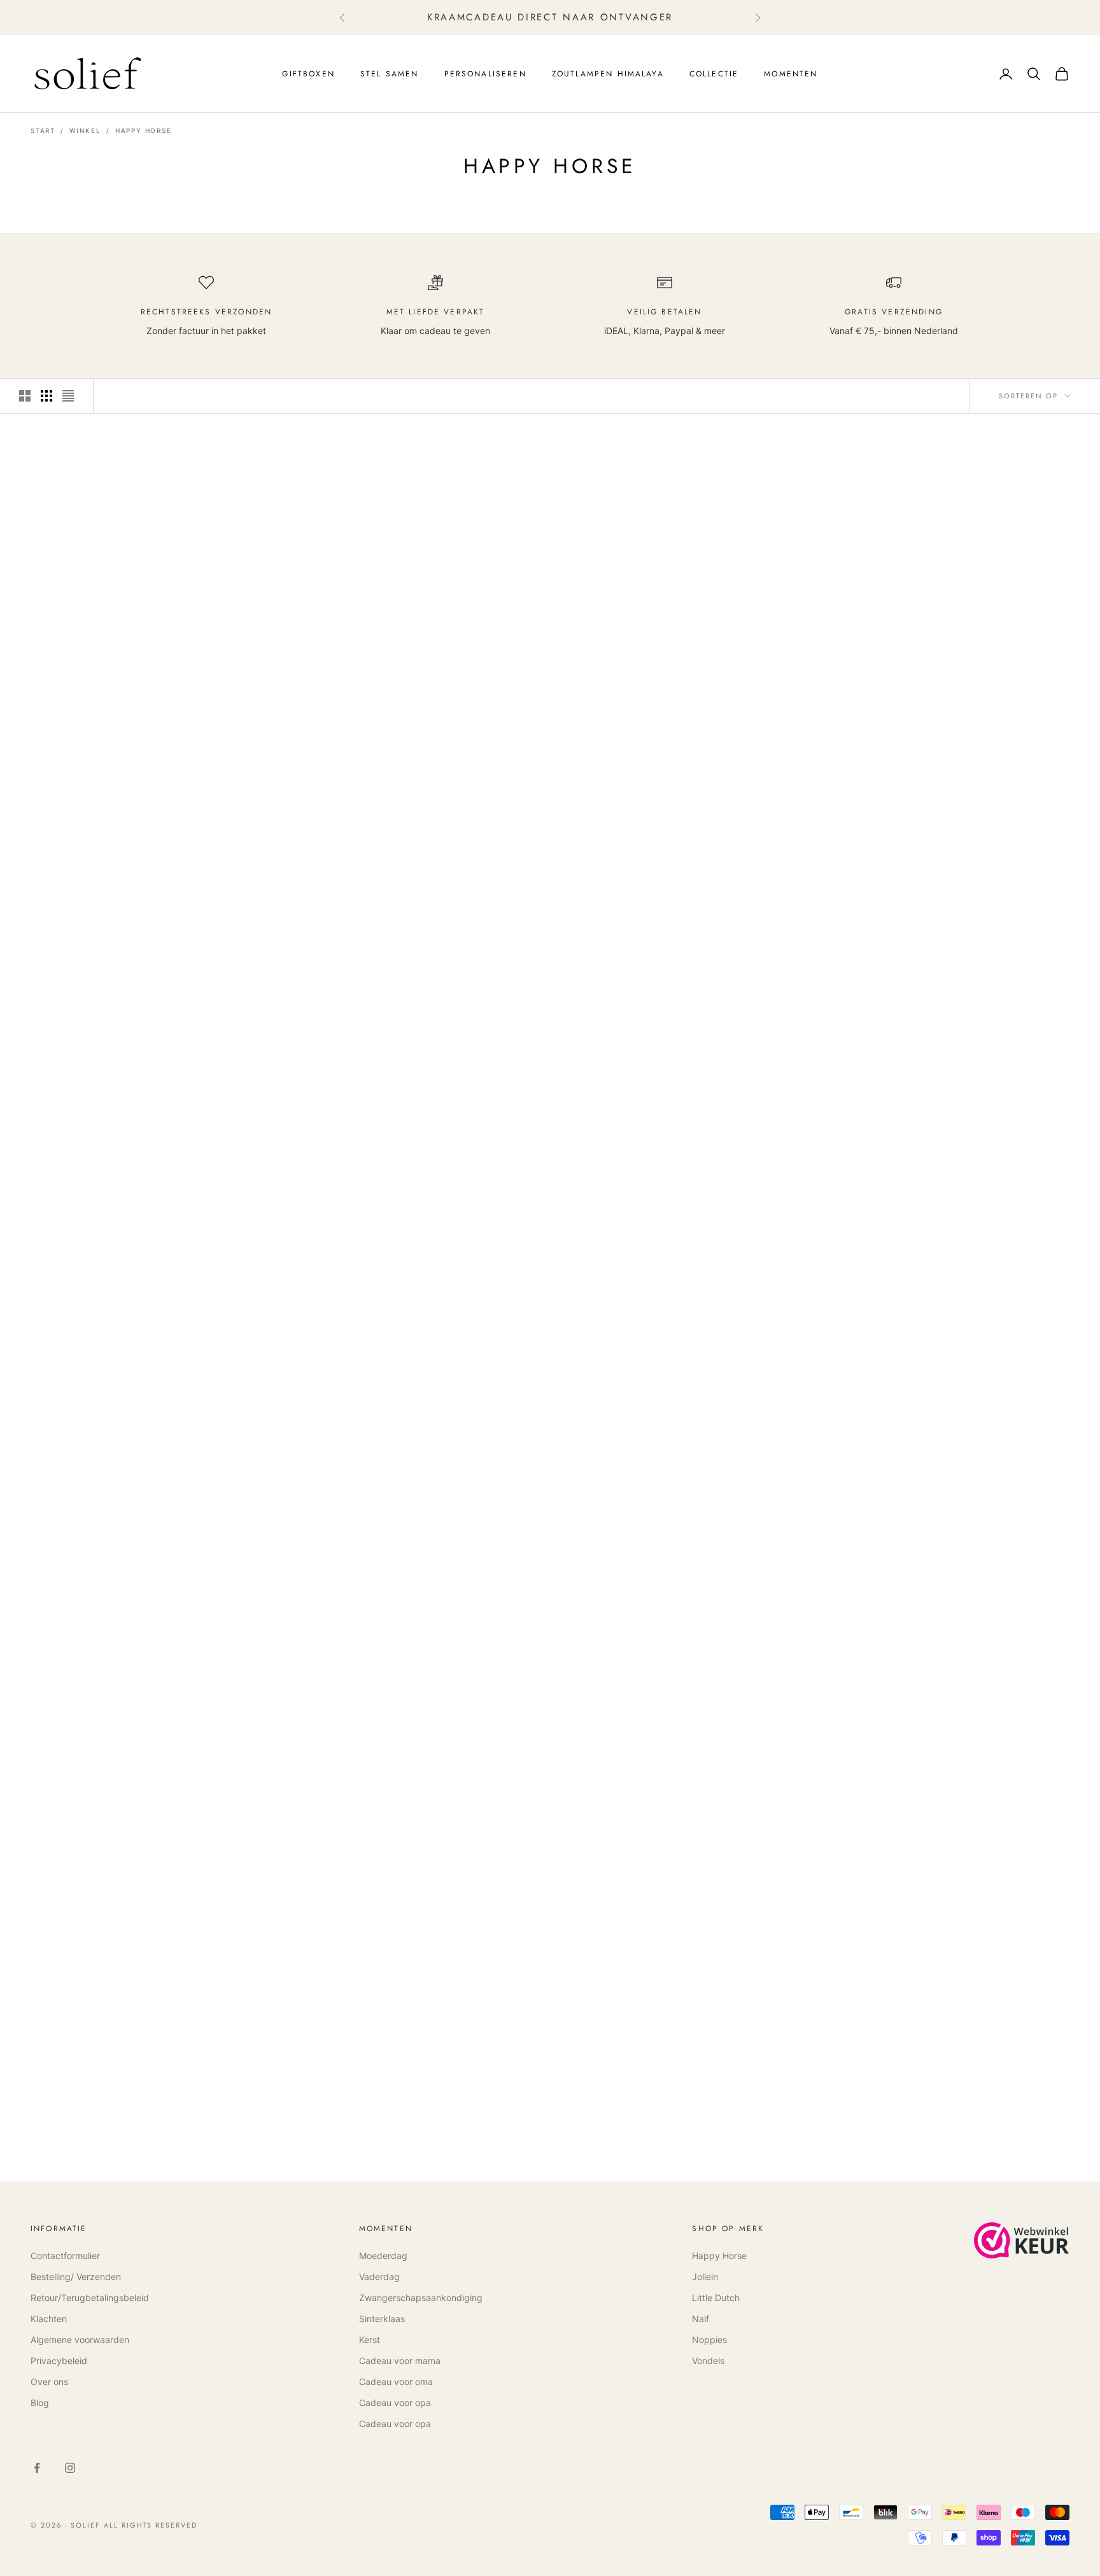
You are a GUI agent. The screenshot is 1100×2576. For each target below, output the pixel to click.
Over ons (49, 2382)
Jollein (705, 2277)
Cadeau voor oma (396, 2382)
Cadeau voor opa (395, 2403)
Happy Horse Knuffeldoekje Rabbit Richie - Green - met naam (415, 1728)
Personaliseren (485, 74)
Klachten (49, 2319)
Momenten (791, 74)
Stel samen (390, 74)
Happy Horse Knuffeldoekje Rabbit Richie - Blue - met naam (146, 2070)
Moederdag (383, 2256)
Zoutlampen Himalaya (608, 74)
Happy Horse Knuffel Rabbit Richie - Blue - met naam (954, 1728)
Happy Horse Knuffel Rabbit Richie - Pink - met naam (954, 1043)
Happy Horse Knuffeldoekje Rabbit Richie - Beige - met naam (415, 1043)
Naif (701, 2319)
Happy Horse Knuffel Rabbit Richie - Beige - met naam (146, 1043)
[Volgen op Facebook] (37, 2468)
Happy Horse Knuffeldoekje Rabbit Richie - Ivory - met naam (146, 700)
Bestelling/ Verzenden (76, 2277)
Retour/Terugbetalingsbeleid (90, 2298)
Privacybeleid (59, 2361)
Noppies (709, 2340)
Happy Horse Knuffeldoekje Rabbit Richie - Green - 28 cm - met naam (685, 1728)
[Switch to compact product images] (68, 396)
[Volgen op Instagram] (70, 2468)
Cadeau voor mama (400, 2361)
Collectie (714, 74)
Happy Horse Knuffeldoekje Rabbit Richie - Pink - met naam (146, 1385)
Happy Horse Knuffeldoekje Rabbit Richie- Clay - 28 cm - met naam (954, 700)
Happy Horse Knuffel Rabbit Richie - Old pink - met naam (415, 1385)
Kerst (370, 2340)
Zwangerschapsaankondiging (421, 2298)
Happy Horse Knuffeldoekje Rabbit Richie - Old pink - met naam (685, 1385)
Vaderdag (379, 2277)
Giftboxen (308, 74)
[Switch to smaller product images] (46, 396)
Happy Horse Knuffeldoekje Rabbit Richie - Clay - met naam (685, 700)
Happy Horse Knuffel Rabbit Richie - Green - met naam (146, 1728)
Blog (40, 2403)
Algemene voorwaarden (80, 2340)
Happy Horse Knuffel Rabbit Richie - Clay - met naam (416, 700)
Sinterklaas (382, 2319)
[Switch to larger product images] (25, 396)
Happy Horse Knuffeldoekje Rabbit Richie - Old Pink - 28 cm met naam (954, 1385)
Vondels (708, 2361)
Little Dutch (716, 2298)
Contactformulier (65, 2256)
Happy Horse (144, 130)
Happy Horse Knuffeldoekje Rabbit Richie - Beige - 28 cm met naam (685, 1043)
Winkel (85, 130)
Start (43, 130)
